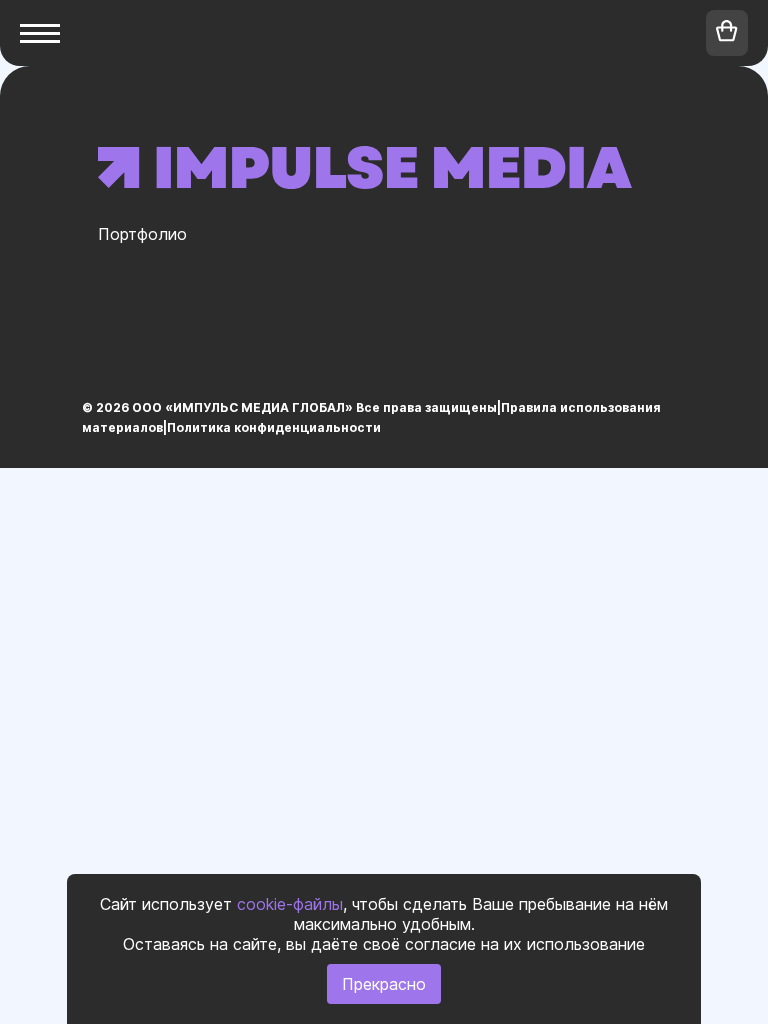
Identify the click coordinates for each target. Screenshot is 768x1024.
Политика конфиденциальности (274, 427)
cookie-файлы (290, 904)
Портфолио (142, 234)
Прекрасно (384, 984)
